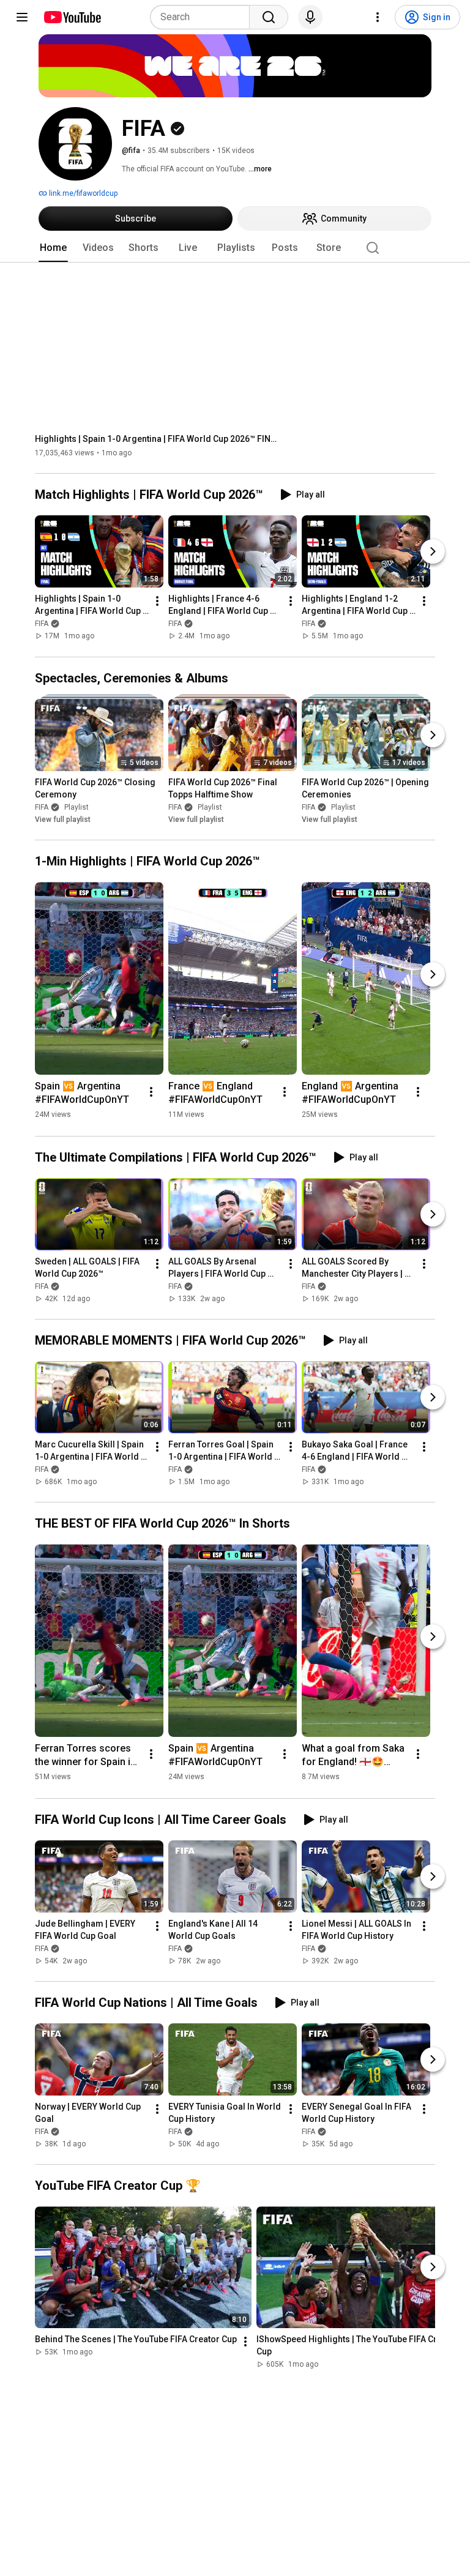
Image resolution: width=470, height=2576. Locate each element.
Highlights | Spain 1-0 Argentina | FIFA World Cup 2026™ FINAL (158, 439)
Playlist (76, 807)
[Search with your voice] (310, 17)
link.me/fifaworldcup (82, 193)
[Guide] (22, 17)
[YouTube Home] (72, 17)
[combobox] (203, 17)
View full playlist (63, 819)
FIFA (42, 624)
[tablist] (235, 248)
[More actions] (157, 602)
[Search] (269, 17)
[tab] (53, 248)
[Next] (433, 552)
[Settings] (378, 17)
